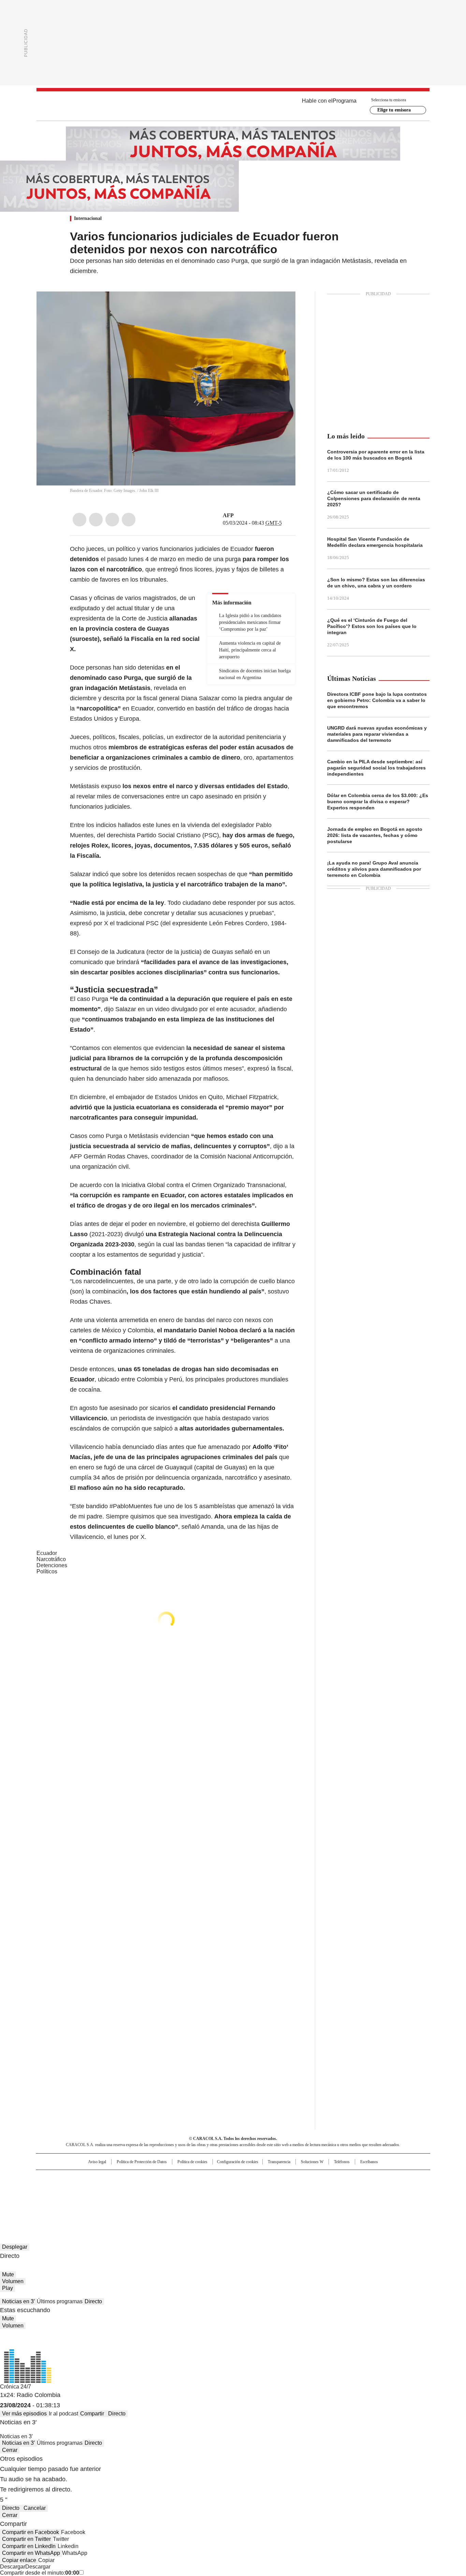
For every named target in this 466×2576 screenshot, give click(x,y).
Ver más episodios (24, 2414)
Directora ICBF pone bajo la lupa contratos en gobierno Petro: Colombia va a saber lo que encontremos (377, 700)
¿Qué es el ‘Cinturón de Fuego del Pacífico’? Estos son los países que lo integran (372, 626)
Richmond (150, 2199)
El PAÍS (152, 2178)
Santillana (215, 2178)
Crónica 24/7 (16, 2387)
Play (8, 2288)
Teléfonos (342, 2162)
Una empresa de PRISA (94, 2185)
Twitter (96, 520)
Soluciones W (312, 2162)
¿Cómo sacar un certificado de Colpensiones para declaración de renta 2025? (374, 498)
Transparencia (279, 2162)
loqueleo (305, 2199)
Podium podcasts (216, 2199)
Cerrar (10, 2450)
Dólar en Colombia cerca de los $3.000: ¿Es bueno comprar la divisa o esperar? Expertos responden (378, 802)
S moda (275, 2199)
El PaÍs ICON (246, 2199)
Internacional (88, 218)
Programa (345, 101)
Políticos (47, 1571)
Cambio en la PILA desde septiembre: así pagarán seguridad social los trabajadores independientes (376, 768)
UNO (199, 2189)
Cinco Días (246, 2189)
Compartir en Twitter (26, 2539)
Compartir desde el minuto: (40, 2573)
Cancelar (35, 2508)
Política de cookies (192, 2162)
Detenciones (52, 1565)
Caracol (356, 2178)
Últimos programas (60, 2301)
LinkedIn (112, 520)
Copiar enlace (19, 2560)
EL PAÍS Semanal (296, 2189)
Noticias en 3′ (18, 2301)
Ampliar (282, 305)
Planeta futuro (325, 2189)
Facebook (79, 520)
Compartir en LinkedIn (29, 2546)
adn (331, 2178)
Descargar (13, 2567)
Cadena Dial (272, 2189)
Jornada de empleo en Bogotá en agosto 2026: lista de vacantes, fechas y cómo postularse (375, 835)
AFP (228, 515)
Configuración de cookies (238, 2162)
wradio (220, 2189)
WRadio (233, 106)
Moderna (184, 2199)
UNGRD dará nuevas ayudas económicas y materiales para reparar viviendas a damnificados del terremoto (377, 734)
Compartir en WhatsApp (31, 2553)
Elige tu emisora (394, 110)
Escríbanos (369, 2162)
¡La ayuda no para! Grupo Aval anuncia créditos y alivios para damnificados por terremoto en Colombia (374, 869)
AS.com (309, 2178)
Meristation (339, 2199)
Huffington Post (163, 2189)
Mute (8, 2274)
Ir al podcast (63, 2414)
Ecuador (47, 1553)
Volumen (13, 2281)
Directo (93, 2301)
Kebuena (353, 2189)
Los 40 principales (183, 2178)
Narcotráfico (51, 1559)
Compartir (92, 2414)
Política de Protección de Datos (142, 2162)
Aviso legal (97, 2162)
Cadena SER (285, 2178)
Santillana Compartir (252, 2178)
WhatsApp (129, 520)
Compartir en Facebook (31, 2532)
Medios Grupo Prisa (94, 2201)
